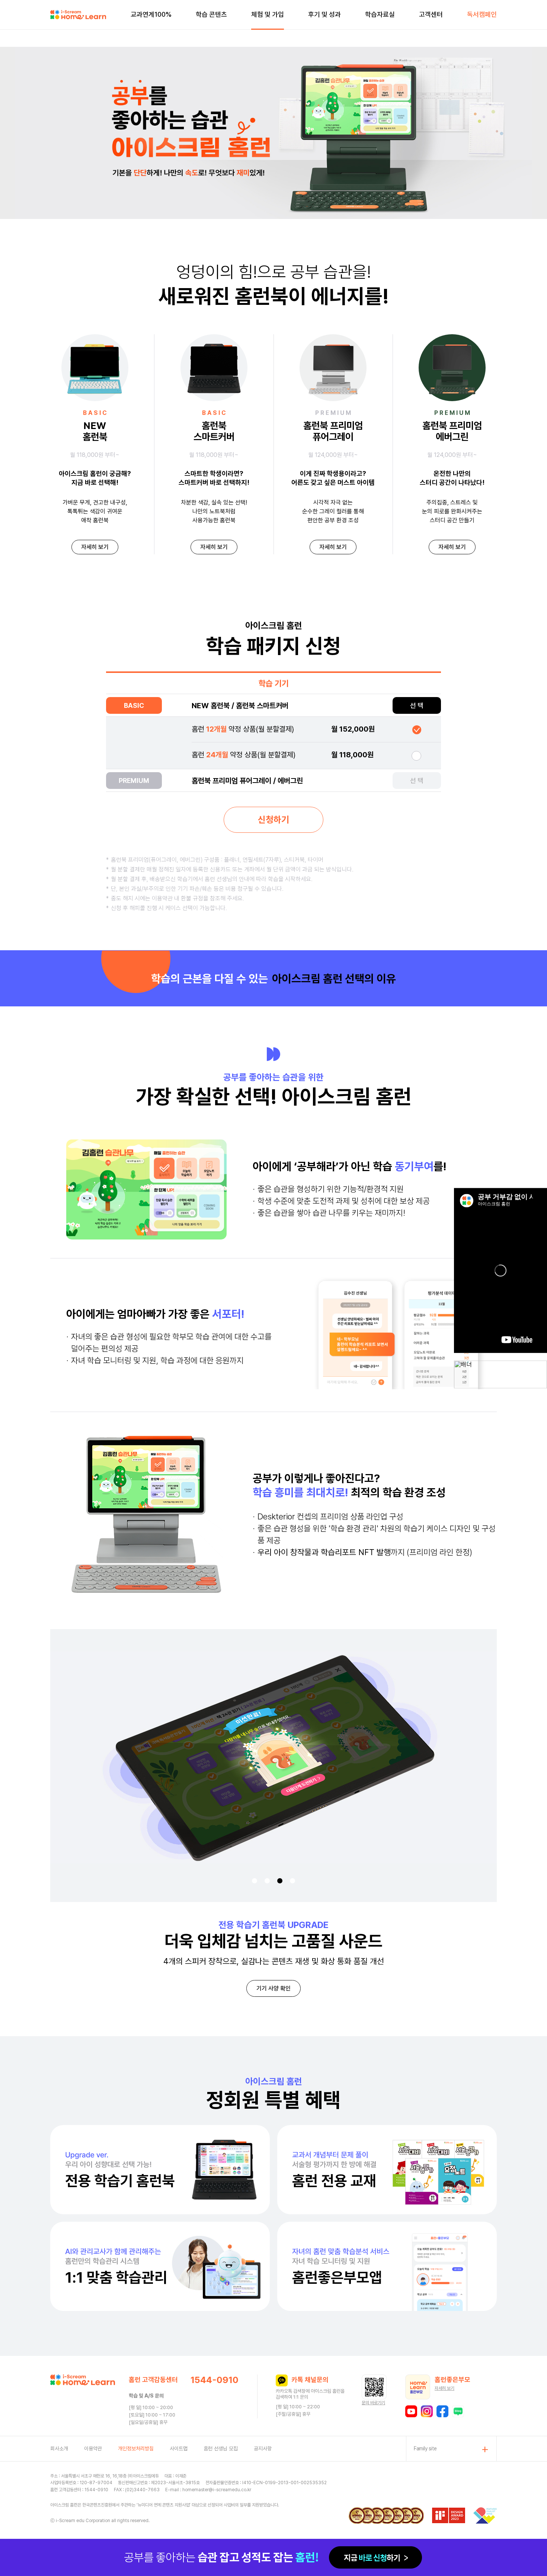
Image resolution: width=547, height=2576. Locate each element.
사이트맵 (179, 2448)
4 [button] (292, 1881)
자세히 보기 (95, 547)
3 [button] (280, 1881)
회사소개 (59, 2448)
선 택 (417, 705)
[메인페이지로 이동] (78, 15)
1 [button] (255, 1881)
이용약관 (93, 2448)
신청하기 (273, 820)
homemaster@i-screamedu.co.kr (217, 2490)
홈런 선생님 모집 (221, 2448)
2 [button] (267, 1881)
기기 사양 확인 (273, 1988)
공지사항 (263, 2448)
